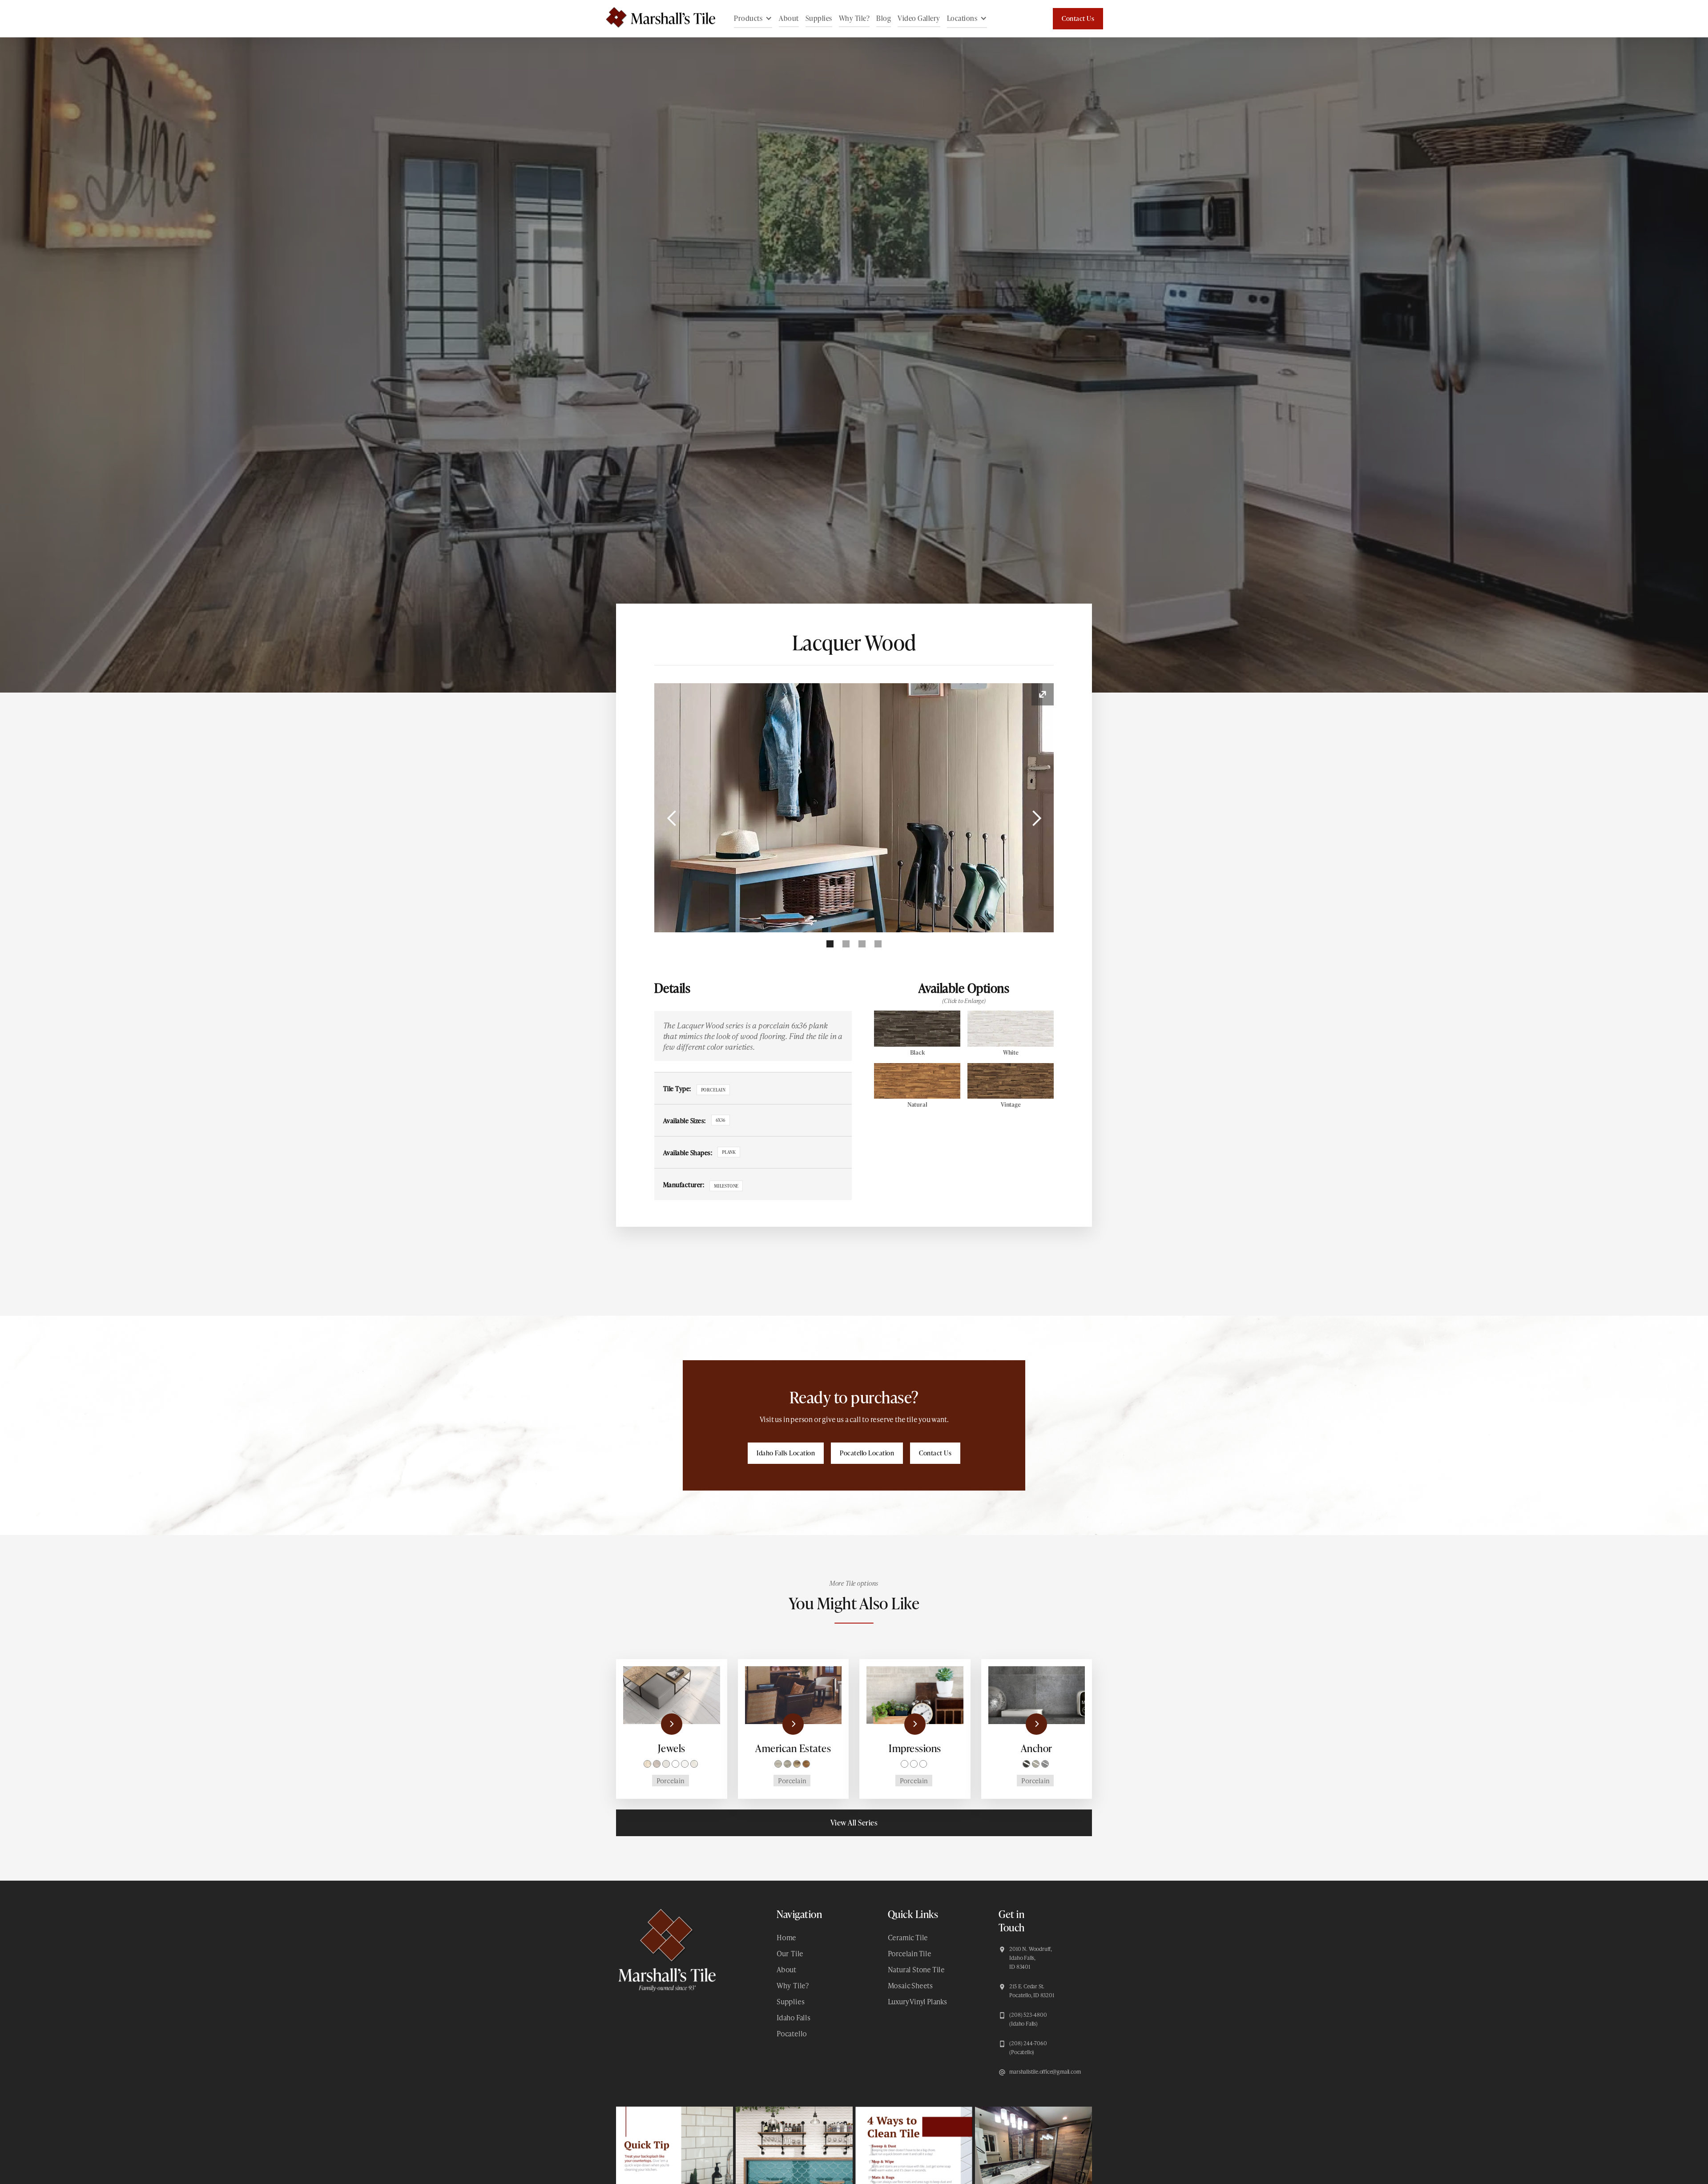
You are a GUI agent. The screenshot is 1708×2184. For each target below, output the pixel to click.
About (789, 18)
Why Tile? (854, 18)
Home (786, 1937)
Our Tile (790, 1953)
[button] (753, 19)
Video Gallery (919, 18)
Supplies (819, 18)
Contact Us (1078, 18)
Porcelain (713, 1090)
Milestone (726, 1186)
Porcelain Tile (910, 1953)
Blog (884, 18)
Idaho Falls (794, 2017)
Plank (729, 1152)
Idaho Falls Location (786, 1453)
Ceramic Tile (908, 1937)
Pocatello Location (867, 1453)
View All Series (854, 1823)
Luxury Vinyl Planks (917, 2001)
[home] (656, 19)
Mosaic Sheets (910, 1985)
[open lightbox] (854, 808)
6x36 (721, 1120)
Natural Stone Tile (916, 1969)
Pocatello (792, 2033)
